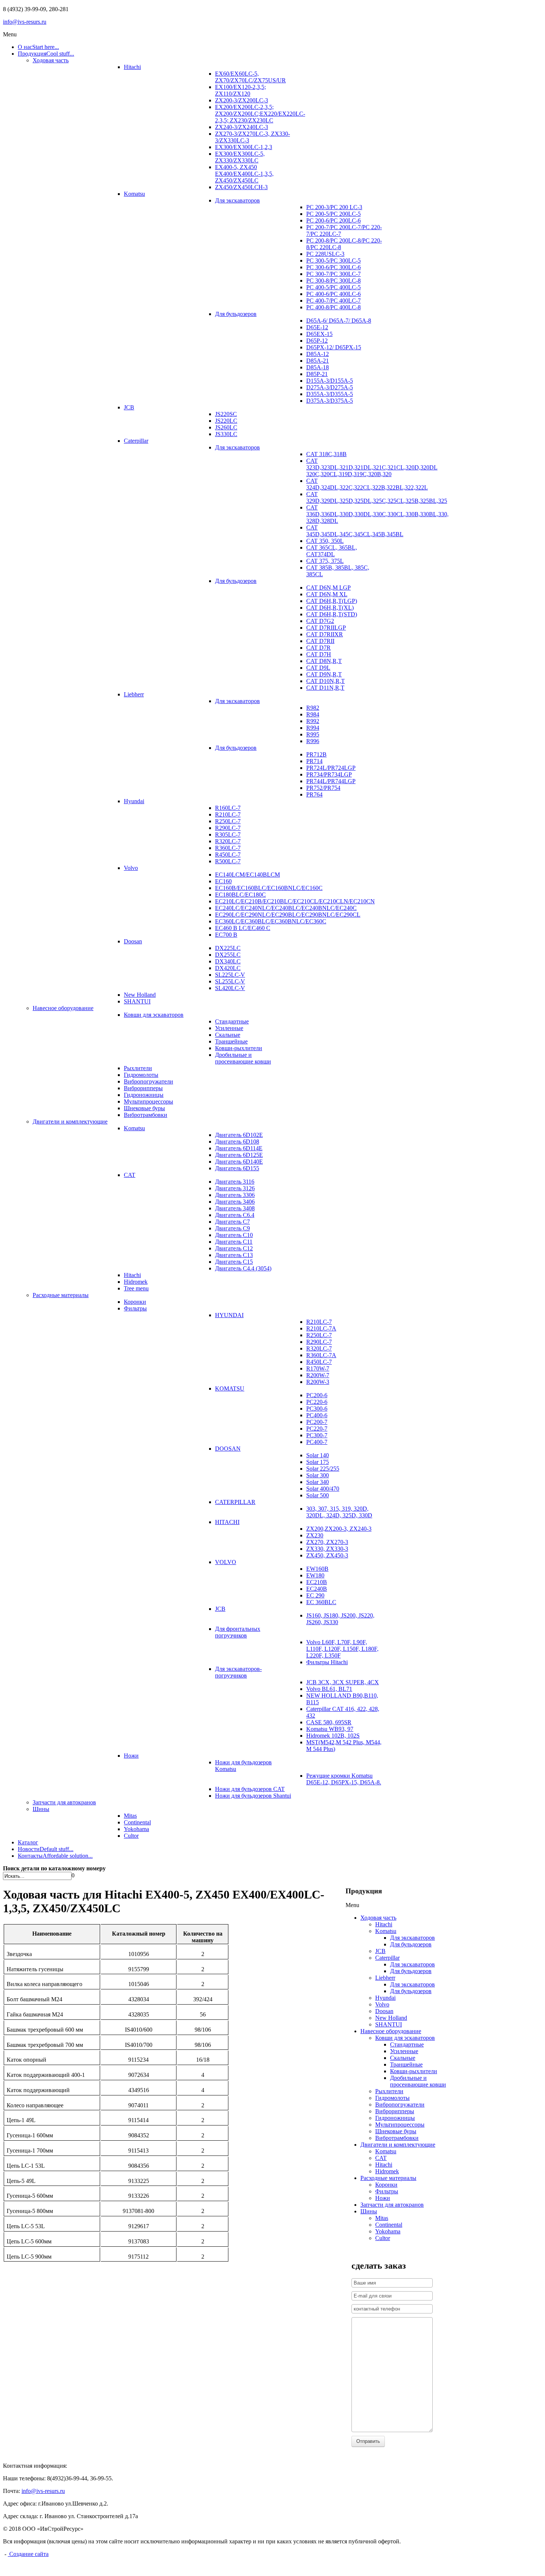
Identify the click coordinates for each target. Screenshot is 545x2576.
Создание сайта (28, 2554)
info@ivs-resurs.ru (25, 22)
